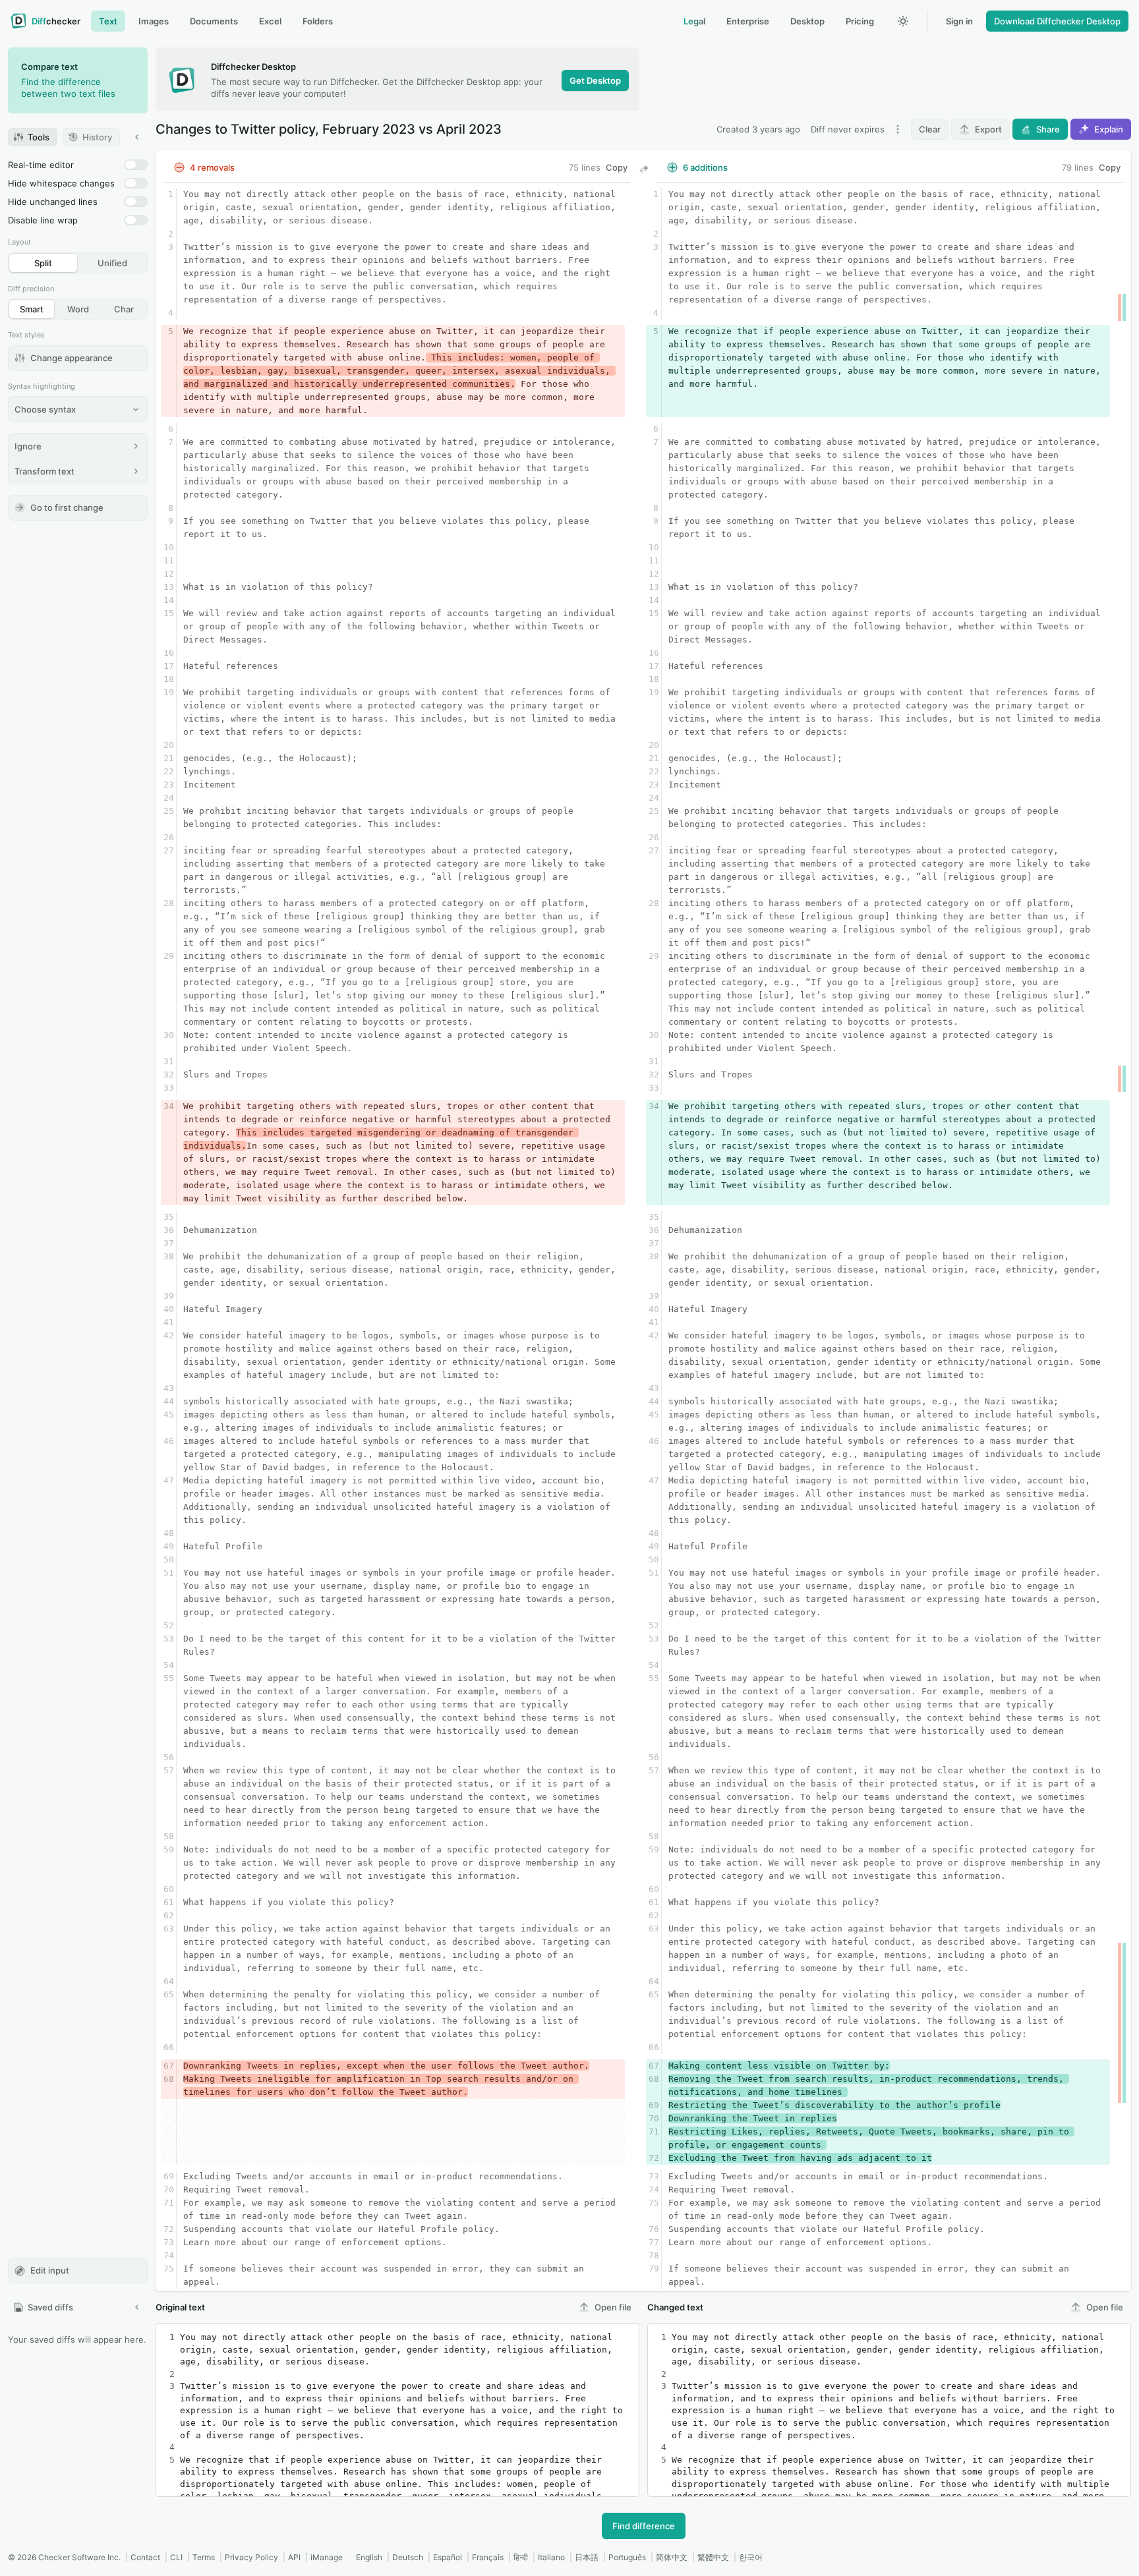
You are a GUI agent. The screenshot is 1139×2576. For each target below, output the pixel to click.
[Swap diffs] (643, 169)
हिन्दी (521, 2557)
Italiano (551, 2557)
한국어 (751, 2557)
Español (448, 2557)
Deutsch (408, 2557)
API (294, 2557)
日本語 (587, 2557)
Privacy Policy (251, 2557)
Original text (180, 2307)
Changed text (675, 2307)
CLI (176, 2557)
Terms (204, 2557)
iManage (327, 2557)
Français (488, 2557)
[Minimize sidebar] (137, 137)
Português (627, 2557)
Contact (145, 2557)
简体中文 (672, 2557)
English (369, 2557)
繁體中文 (713, 2557)
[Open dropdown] (898, 129)
